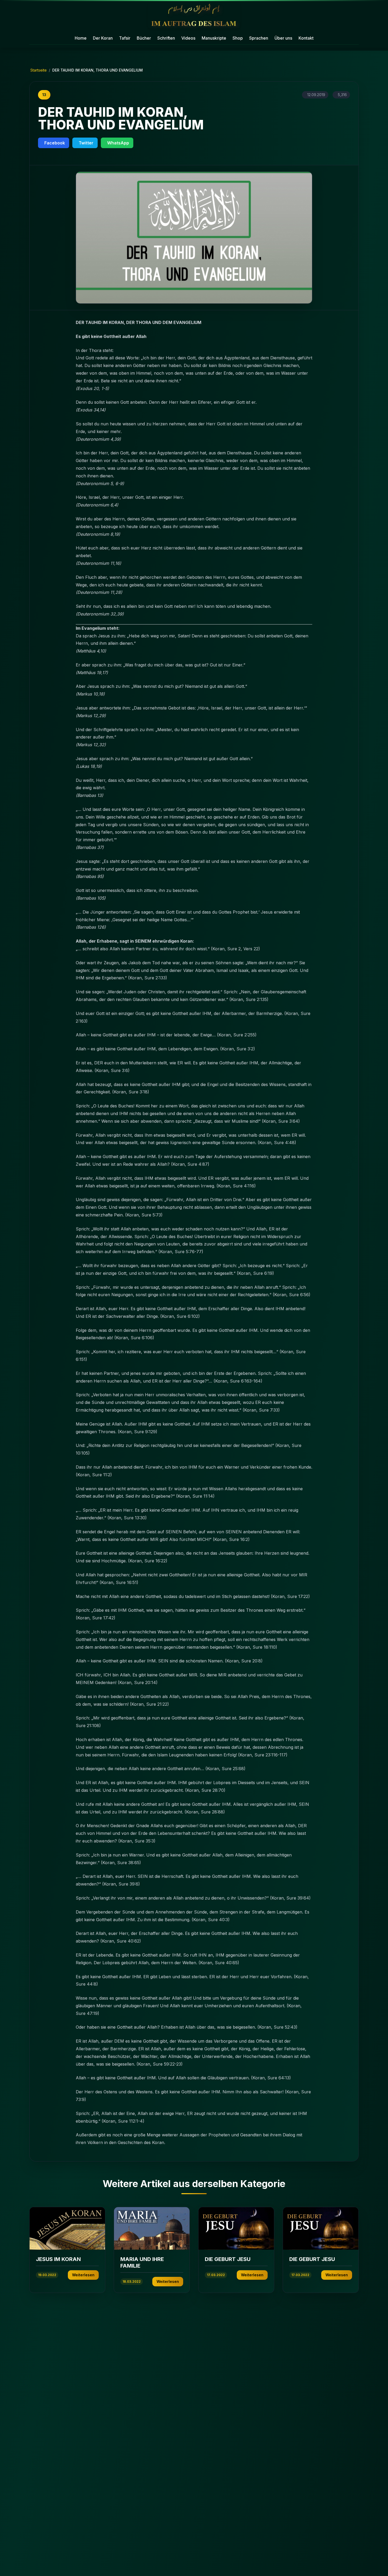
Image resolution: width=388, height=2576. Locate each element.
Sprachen (259, 38)
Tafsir (125, 38)
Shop (238, 38)
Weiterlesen (83, 2275)
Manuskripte (214, 38)
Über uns (283, 38)
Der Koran (103, 38)
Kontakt (306, 38)
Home (81, 38)
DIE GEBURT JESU (228, 2259)
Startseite (39, 70)
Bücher (144, 38)
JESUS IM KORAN (58, 2259)
